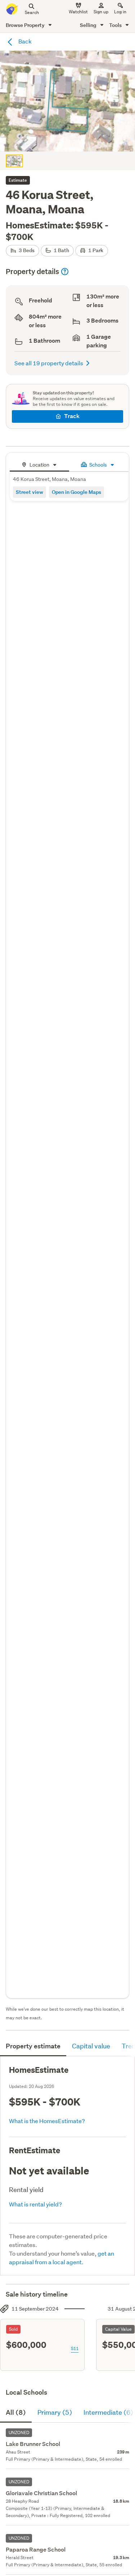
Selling (89, 25)
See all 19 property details (49, 363)
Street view (30, 492)
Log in (120, 12)
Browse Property (26, 25)
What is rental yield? (35, 2204)
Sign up (101, 12)
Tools (116, 25)
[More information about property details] (65, 272)
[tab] (39, 464)
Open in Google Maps (76, 492)
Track (72, 416)
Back (24, 41)
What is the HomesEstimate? (47, 2121)
